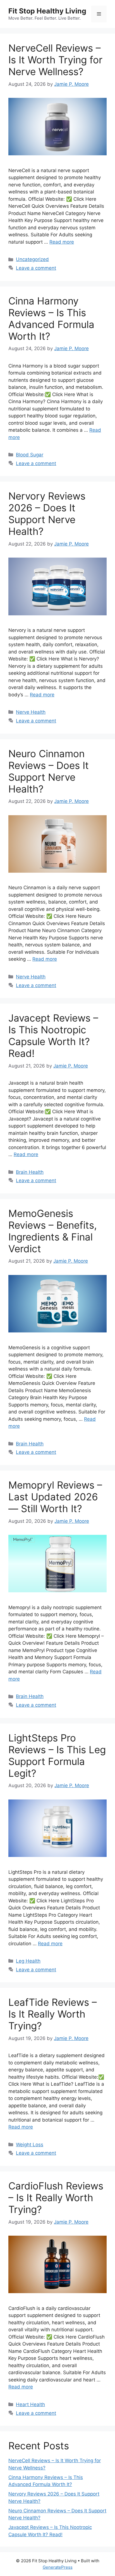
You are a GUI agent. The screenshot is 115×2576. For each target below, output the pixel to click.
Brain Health (30, 1172)
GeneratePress (58, 2567)
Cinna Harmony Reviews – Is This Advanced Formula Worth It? (51, 318)
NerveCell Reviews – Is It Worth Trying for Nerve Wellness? (55, 60)
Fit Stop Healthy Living (47, 11)
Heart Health (30, 2404)
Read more (62, 242)
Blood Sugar (30, 455)
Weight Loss (30, 2145)
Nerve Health (31, 712)
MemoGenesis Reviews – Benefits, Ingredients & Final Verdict (53, 1231)
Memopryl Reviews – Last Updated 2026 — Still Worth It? (55, 1497)
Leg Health (28, 1961)
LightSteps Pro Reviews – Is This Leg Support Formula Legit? (57, 1755)
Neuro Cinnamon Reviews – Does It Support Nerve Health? (49, 771)
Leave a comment (36, 268)
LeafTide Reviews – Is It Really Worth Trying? (53, 2014)
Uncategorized (32, 259)
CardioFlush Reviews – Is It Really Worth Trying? (56, 2198)
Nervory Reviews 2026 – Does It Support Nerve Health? (47, 514)
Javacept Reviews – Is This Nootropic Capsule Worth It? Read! (53, 1036)
